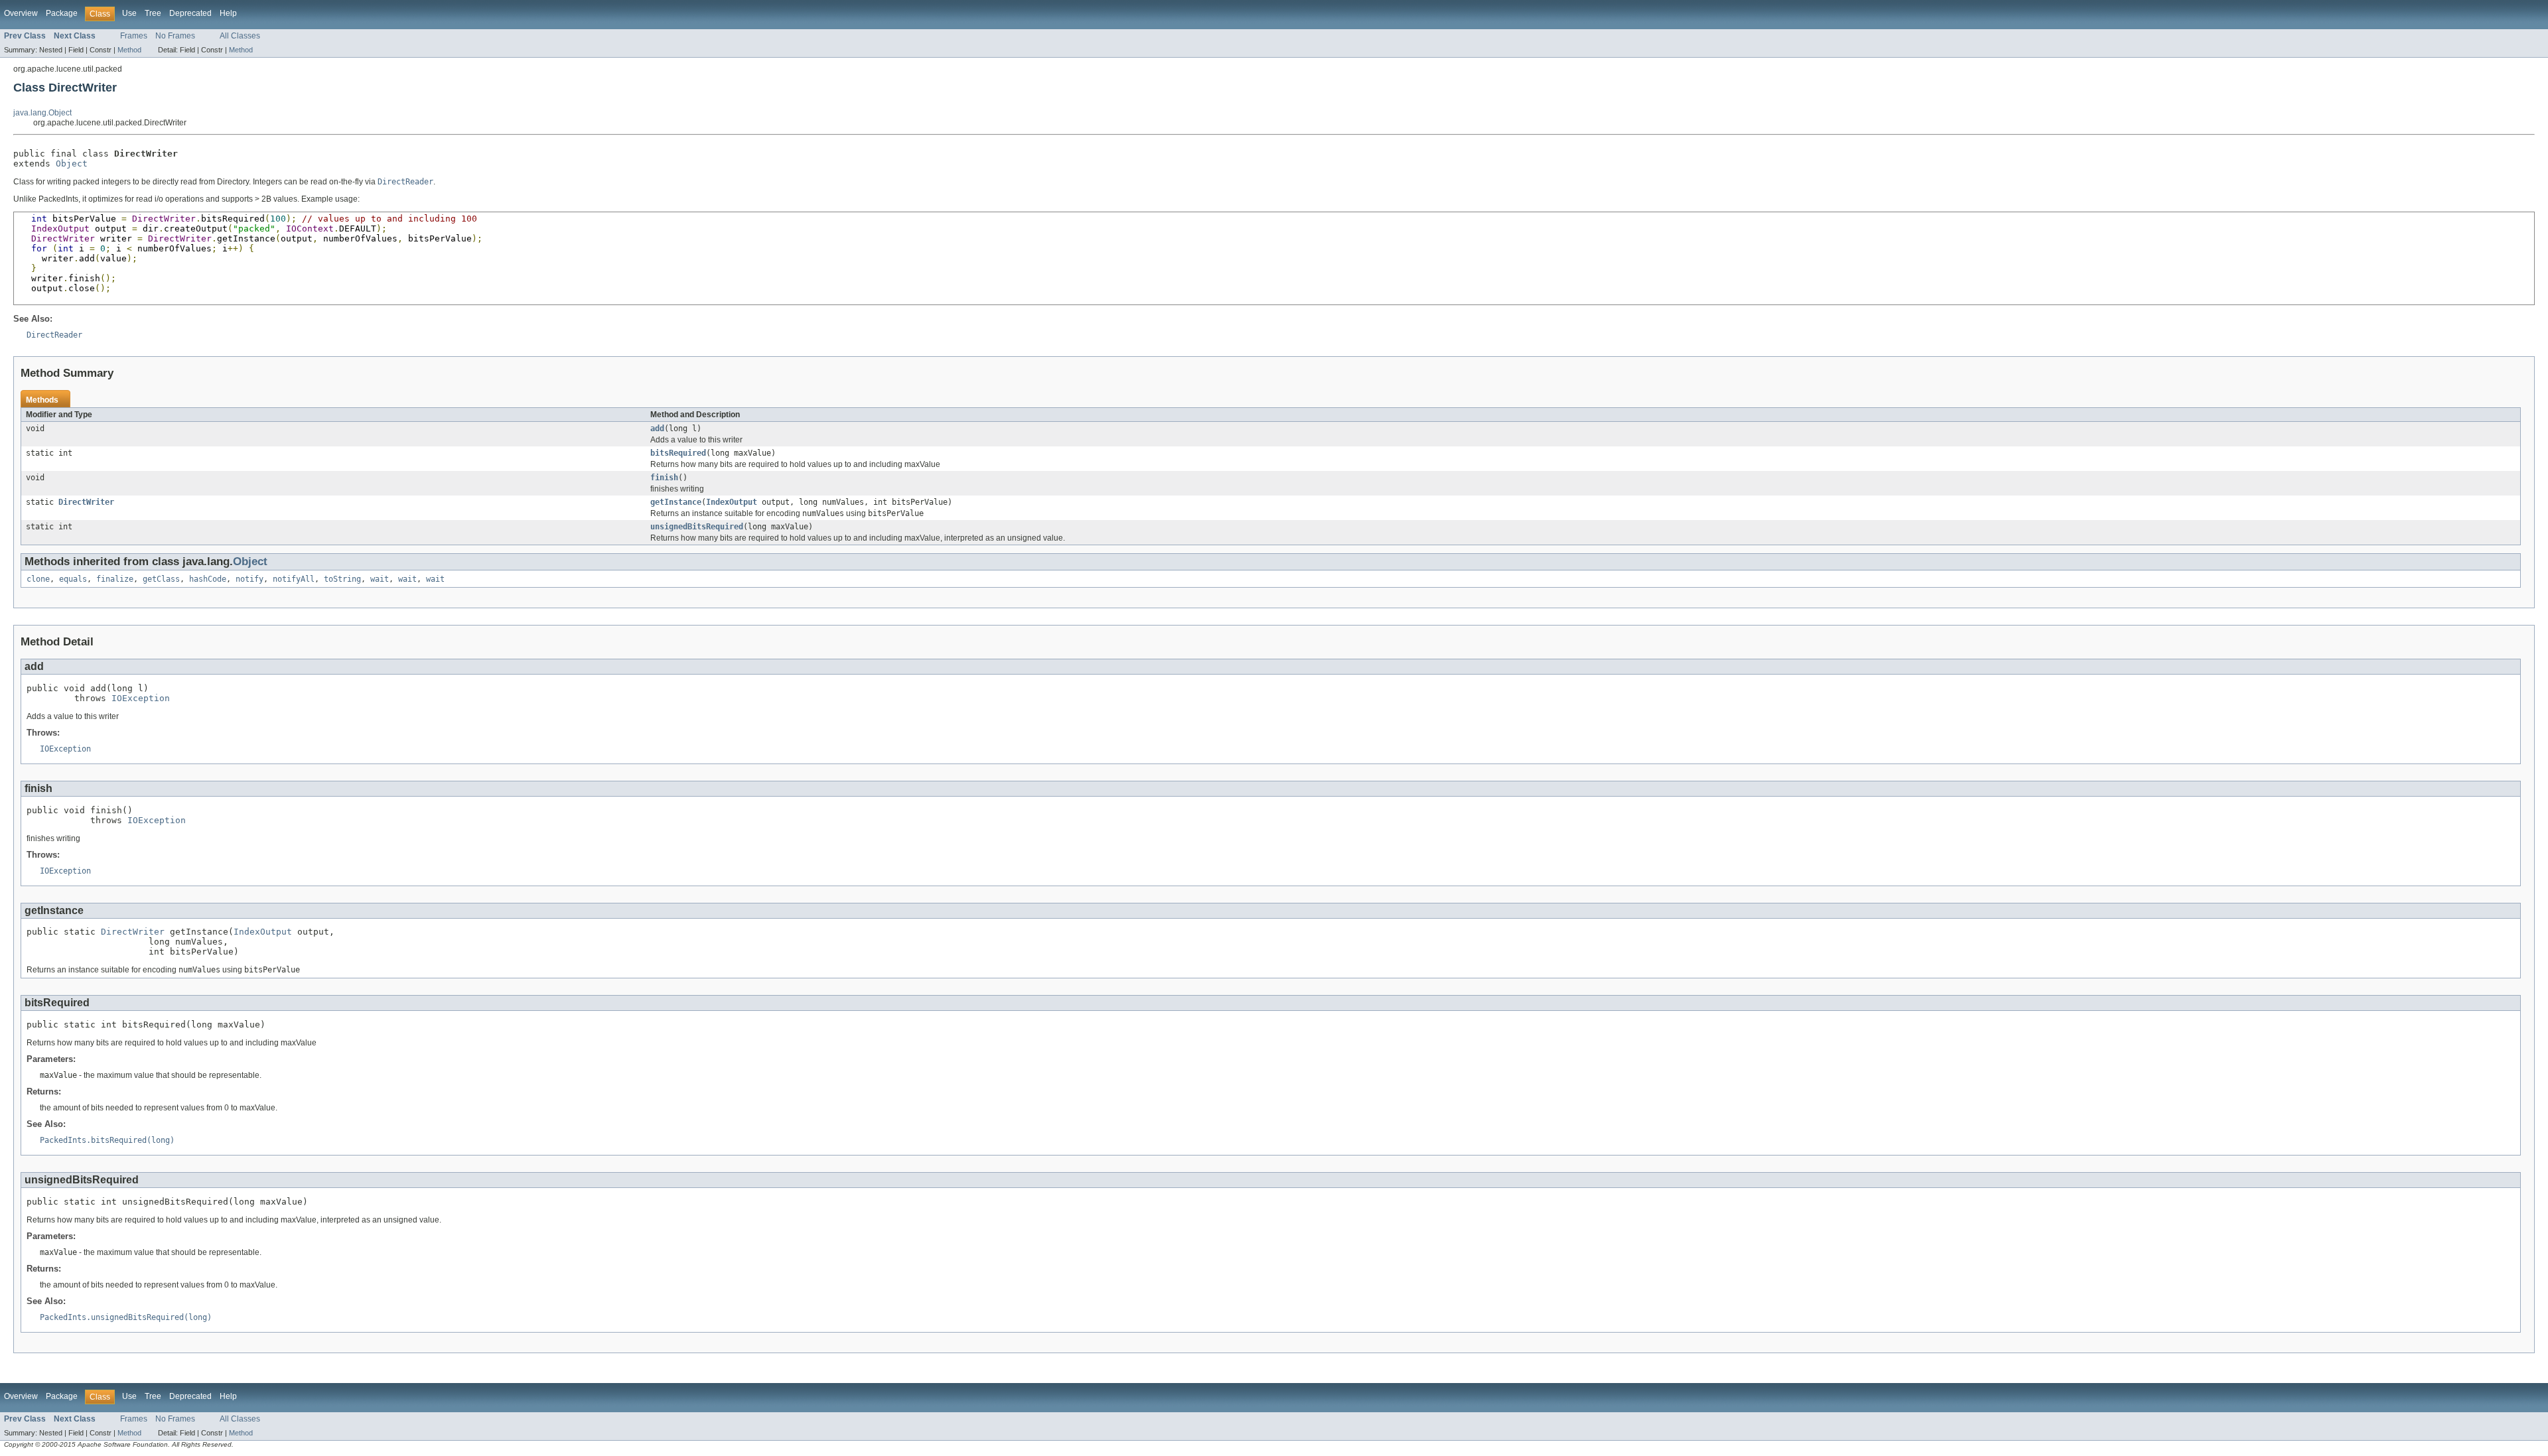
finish (664, 478)
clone (38, 579)
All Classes (240, 36)
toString (342, 579)
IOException (141, 698)
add (657, 429)
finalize (115, 579)
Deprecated (190, 13)
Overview (21, 13)
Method (129, 50)
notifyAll (294, 579)
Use (129, 13)
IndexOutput (732, 502)
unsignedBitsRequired (697, 527)
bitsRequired (678, 453)
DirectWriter (86, 502)
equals (73, 579)
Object (72, 164)
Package (62, 13)
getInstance (676, 502)
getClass (161, 579)
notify (249, 579)
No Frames (175, 36)
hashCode (208, 579)
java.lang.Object (42, 113)
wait (380, 579)
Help (228, 13)
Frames (134, 36)
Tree (153, 13)
